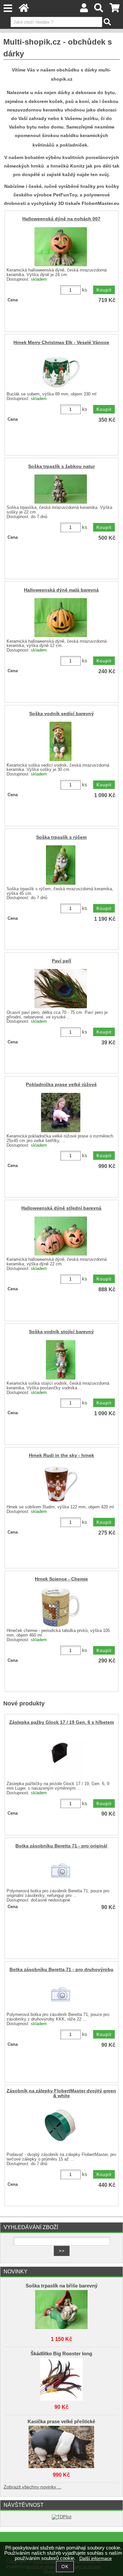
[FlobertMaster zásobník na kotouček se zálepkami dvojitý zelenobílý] (61, 2126)
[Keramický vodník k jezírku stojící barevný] (61, 1360)
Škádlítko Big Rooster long (61, 2354)
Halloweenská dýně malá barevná (61, 590)
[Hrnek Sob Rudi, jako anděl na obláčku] (61, 1483)
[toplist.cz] (62, 2517)
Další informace (96, 2558)
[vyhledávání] (99, 10)
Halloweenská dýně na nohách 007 (61, 219)
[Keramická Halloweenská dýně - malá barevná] (61, 618)
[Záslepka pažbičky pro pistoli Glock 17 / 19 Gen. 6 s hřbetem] (61, 1755)
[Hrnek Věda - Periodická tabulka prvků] (61, 1607)
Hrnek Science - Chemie (61, 1579)
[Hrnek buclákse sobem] (61, 371)
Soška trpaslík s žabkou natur (61, 466)
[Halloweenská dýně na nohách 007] (61, 247)
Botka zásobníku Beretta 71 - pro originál (61, 1846)
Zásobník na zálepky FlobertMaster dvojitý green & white (61, 2093)
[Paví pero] (61, 989)
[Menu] (8, 8)
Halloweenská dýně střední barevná (61, 1208)
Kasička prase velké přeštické (61, 2422)
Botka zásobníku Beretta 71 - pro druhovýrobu (61, 1970)
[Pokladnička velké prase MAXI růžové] (61, 1113)
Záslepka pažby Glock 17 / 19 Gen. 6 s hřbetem (61, 1722)
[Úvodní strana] (24, 10)
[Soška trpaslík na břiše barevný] (62, 2310)
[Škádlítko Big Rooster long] (62, 2378)
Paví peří (61, 961)
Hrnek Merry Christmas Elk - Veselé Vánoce (61, 342)
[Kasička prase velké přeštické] (62, 2445)
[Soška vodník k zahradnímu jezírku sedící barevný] (61, 741)
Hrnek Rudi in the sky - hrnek (61, 1455)
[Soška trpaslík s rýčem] (61, 865)
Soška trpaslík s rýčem (61, 837)
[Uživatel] (84, 10)
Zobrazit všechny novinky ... (32, 2487)
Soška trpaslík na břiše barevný (61, 2286)
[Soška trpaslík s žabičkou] (61, 489)
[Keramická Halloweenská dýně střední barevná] (61, 1236)
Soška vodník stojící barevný (61, 1332)
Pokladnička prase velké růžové (61, 1085)
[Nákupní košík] (115, 10)
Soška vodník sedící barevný (61, 714)
